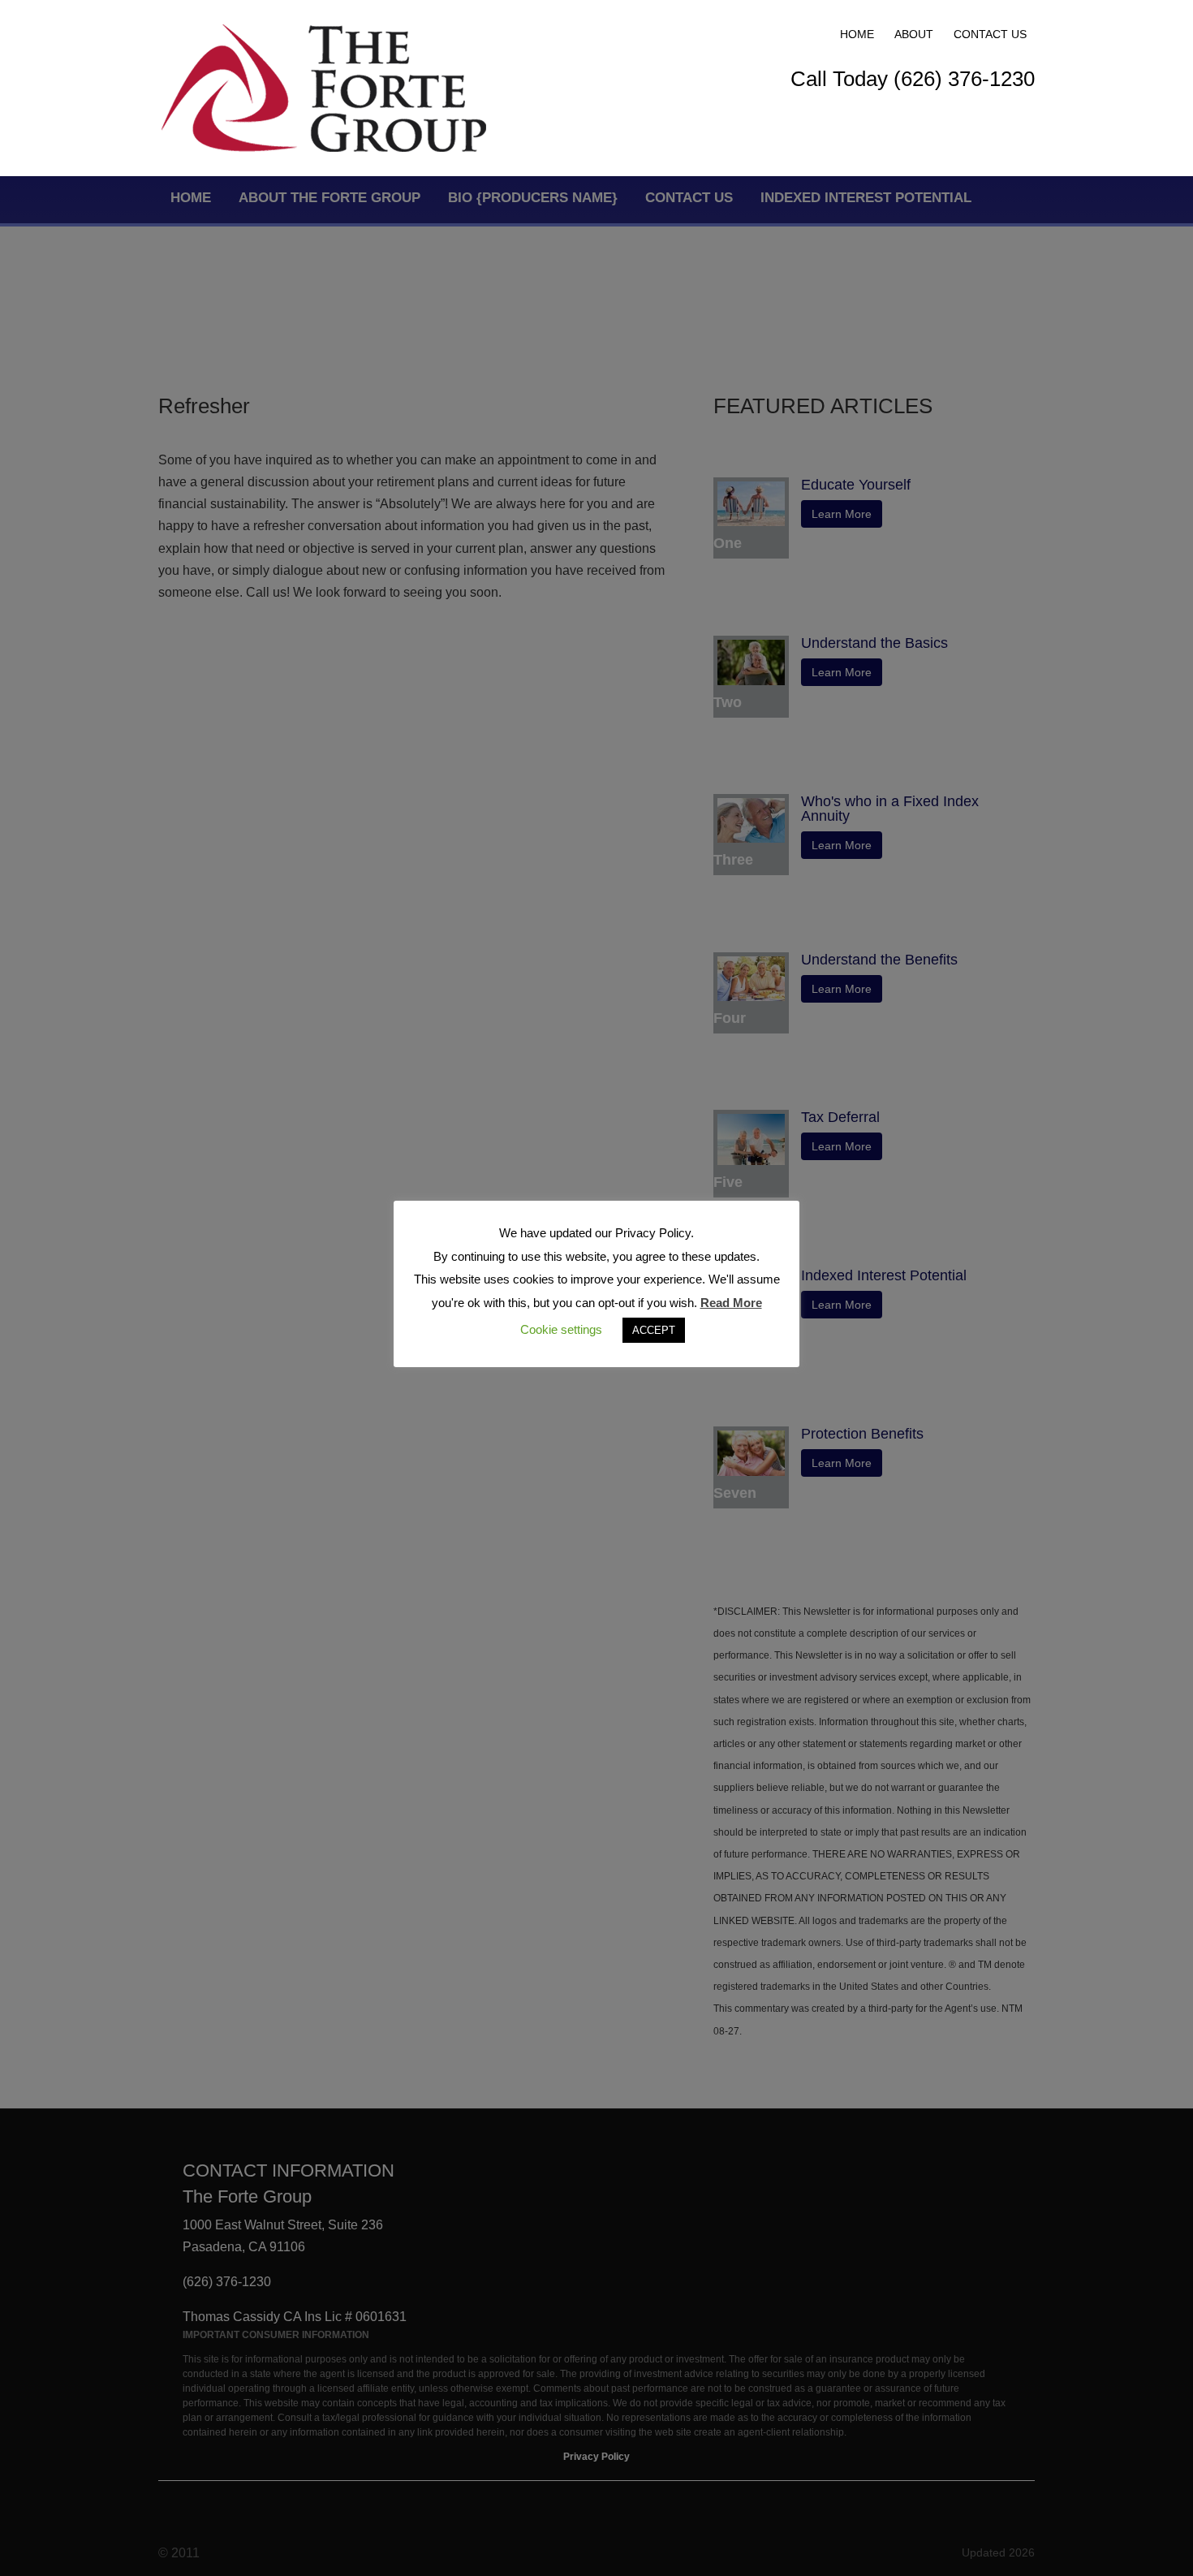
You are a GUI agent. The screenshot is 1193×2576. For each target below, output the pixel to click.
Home (857, 34)
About (914, 34)
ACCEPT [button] (654, 1330)
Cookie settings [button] (561, 1329)
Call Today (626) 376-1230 (913, 79)
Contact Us (990, 34)
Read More (731, 1303)
